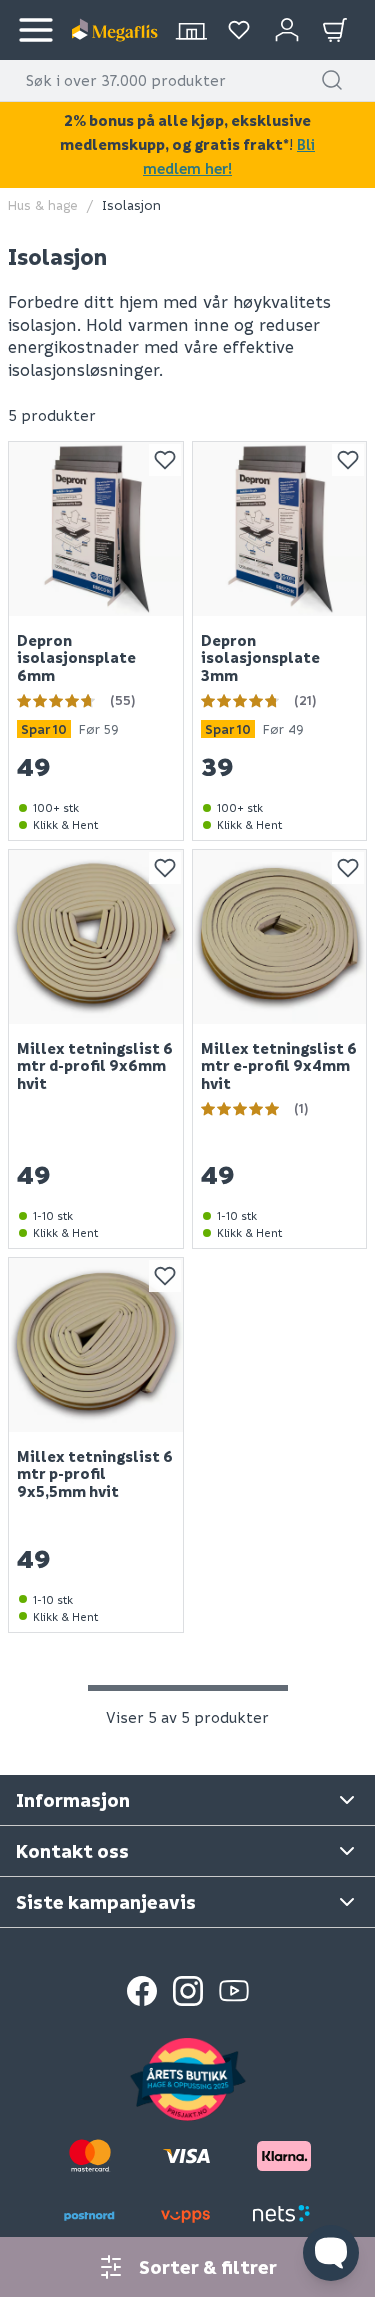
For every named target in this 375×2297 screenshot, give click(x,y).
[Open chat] (331, 2253)
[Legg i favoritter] (165, 460)
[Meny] (36, 30)
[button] (332, 80)
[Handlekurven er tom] (335, 30)
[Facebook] (142, 1991)
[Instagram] (188, 1991)
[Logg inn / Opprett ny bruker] (287, 30)
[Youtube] (234, 1991)
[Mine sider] (239, 30)
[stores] (191, 30)
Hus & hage (43, 204)
